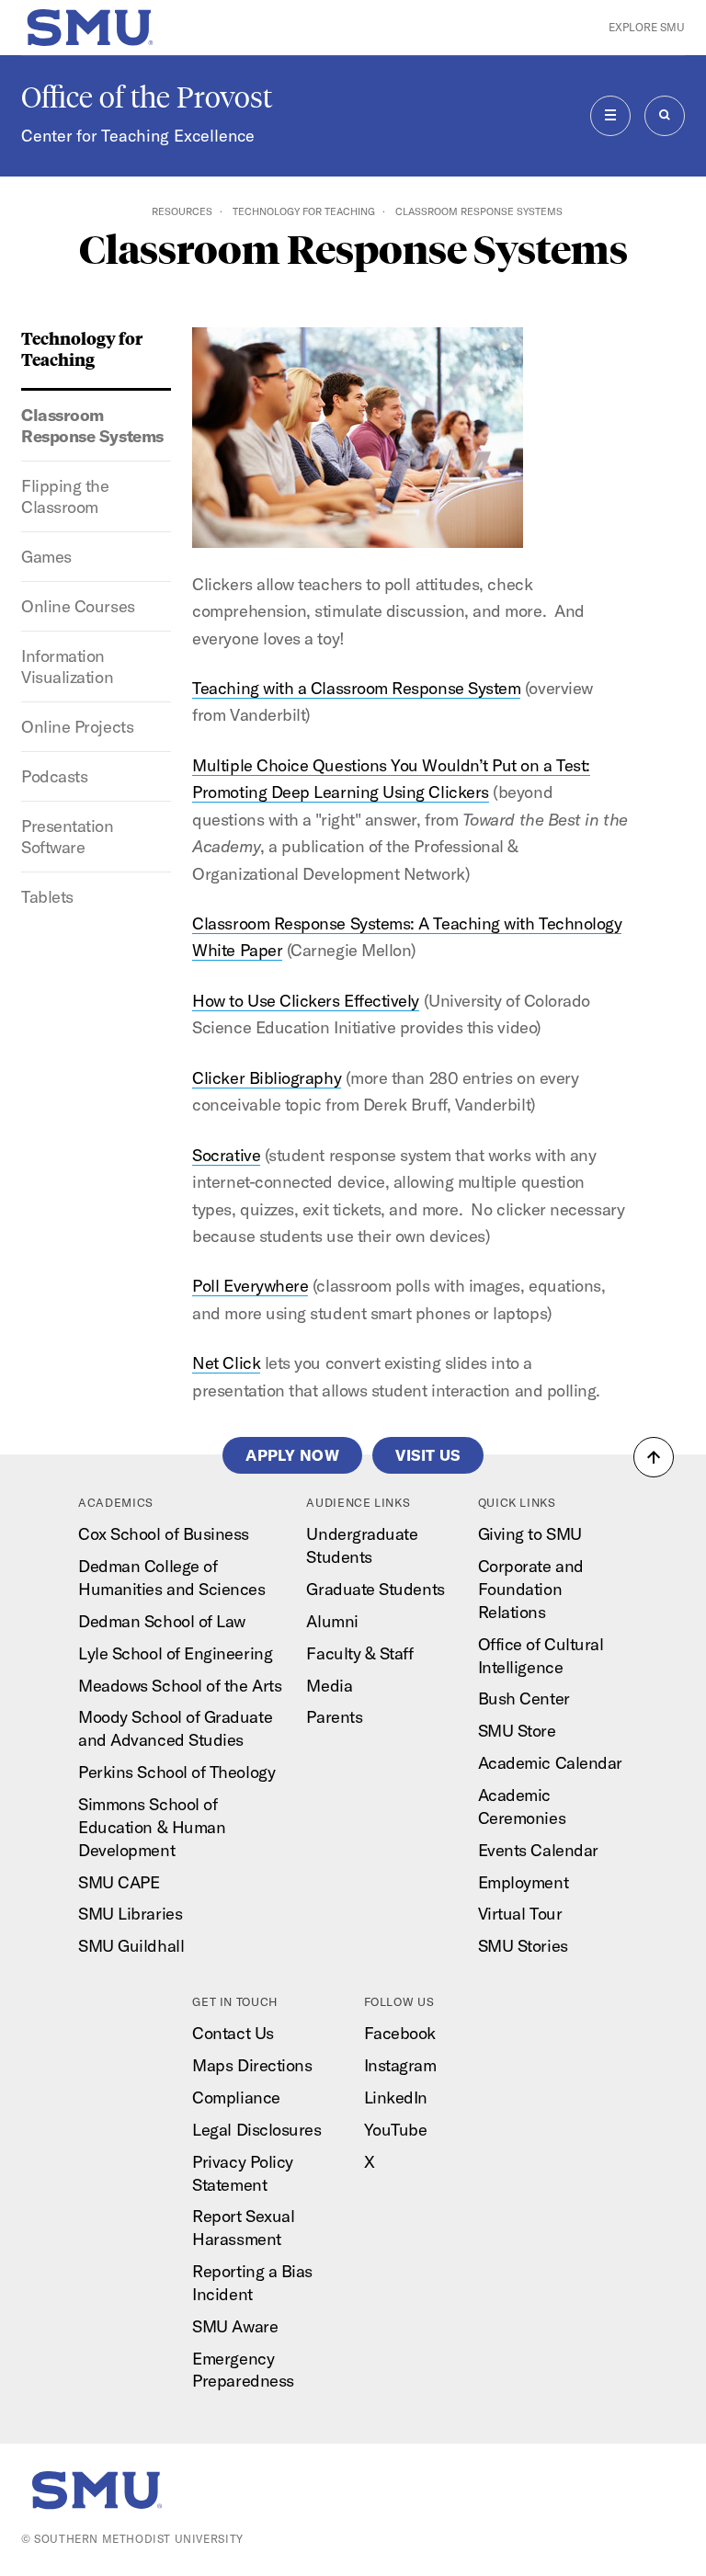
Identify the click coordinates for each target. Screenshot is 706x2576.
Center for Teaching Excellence (138, 136)
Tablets (47, 897)
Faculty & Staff (359, 1653)
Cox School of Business (164, 1534)
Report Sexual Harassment (243, 2228)
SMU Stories (523, 1946)
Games (46, 557)
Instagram (400, 2065)
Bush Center (524, 1698)
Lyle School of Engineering (175, 1653)
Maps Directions (252, 2065)
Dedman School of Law (162, 1621)
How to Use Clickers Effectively (306, 1001)
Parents (334, 1717)
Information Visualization (67, 667)
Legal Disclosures (256, 2130)
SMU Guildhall (131, 1946)
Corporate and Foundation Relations (531, 1589)
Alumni (332, 1621)
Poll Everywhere (250, 1286)
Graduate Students (375, 1589)
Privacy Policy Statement (243, 2173)
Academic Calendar (550, 1763)
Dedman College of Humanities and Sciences (171, 1578)
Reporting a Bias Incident (252, 2283)
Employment (523, 1882)
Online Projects (77, 727)
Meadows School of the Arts (180, 1686)
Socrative (226, 1155)
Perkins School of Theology (176, 1772)
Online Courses (78, 606)
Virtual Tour (520, 1914)
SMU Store (517, 1731)
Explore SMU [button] (647, 27)
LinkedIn (396, 2097)
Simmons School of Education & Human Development (152, 1827)
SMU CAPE (119, 1882)
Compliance (236, 2097)
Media (329, 1686)
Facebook (400, 2033)
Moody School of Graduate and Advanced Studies (175, 1728)
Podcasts (54, 776)
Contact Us (233, 2033)
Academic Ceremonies (522, 1807)
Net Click (226, 1363)
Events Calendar (538, 1850)
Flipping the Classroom (65, 496)
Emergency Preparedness (243, 2370)
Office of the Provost (147, 97)
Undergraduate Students (362, 1545)
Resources (182, 211)
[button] (654, 1457)
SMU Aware (235, 2326)
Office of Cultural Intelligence (541, 1656)
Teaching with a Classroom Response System (356, 688)
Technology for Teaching (304, 211)
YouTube (396, 2130)
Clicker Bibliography (267, 1078)
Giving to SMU (530, 1534)
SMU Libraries (130, 1914)
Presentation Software (67, 837)
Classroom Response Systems (92, 426)
